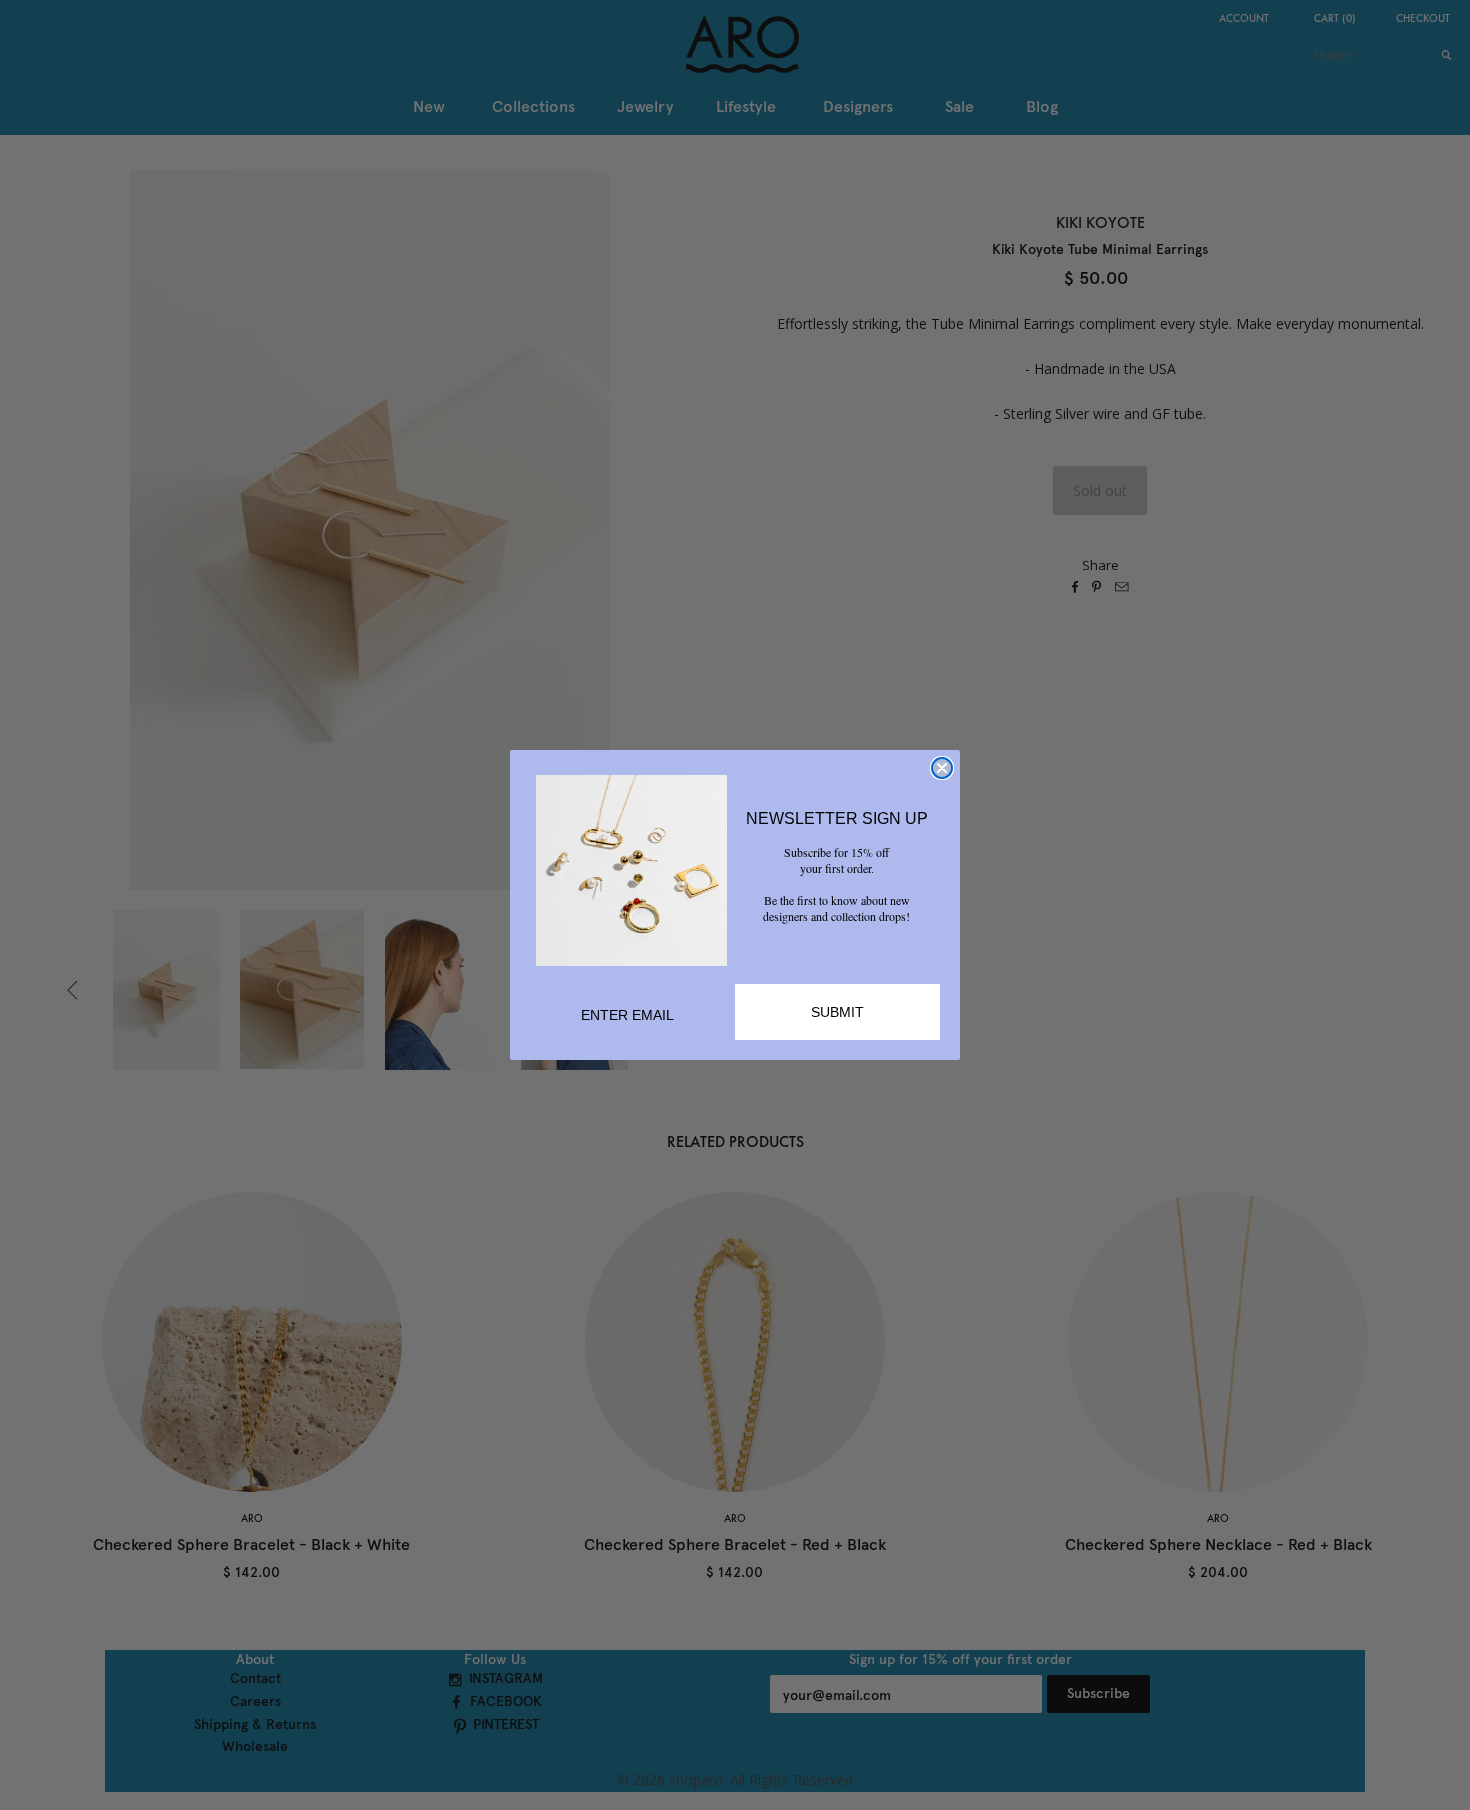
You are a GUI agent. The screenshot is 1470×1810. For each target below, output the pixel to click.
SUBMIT (837, 1012)
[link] (631, 870)
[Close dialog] (942, 768)
